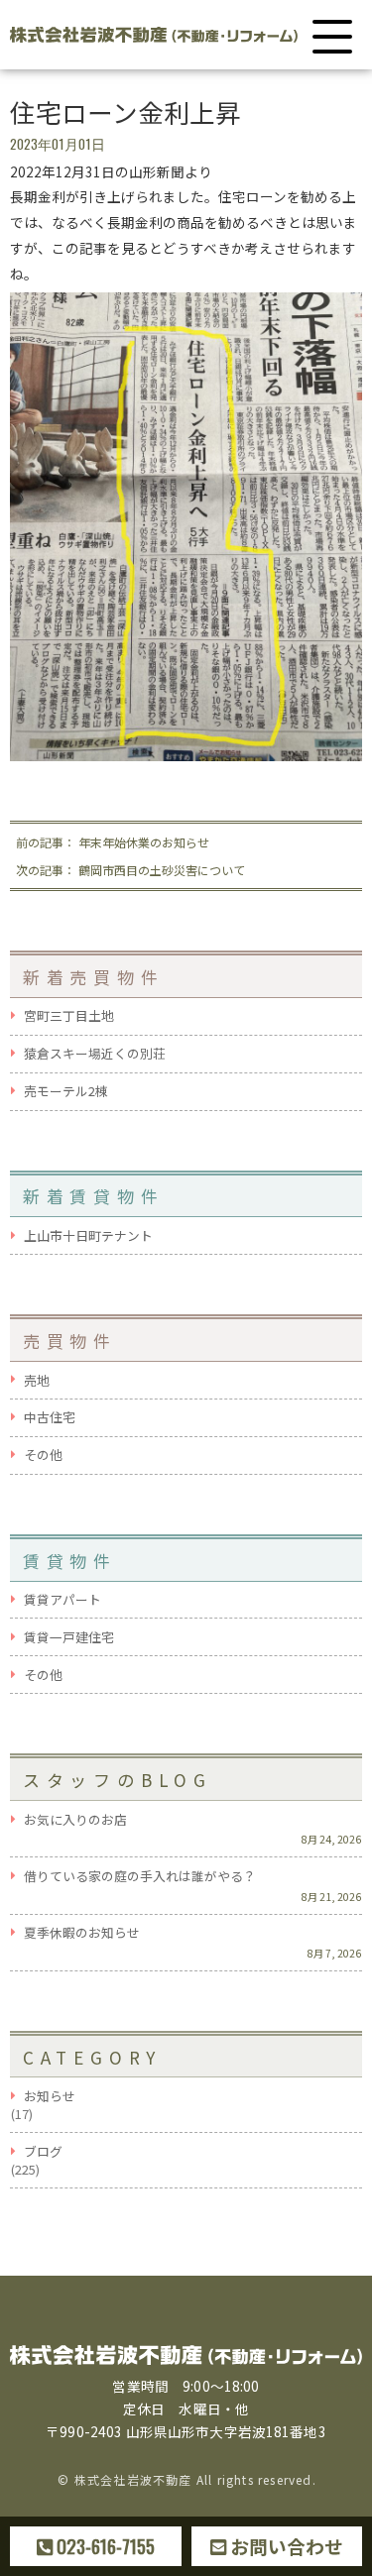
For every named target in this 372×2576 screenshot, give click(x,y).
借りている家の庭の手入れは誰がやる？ (140, 1876)
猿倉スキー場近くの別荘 (95, 1054)
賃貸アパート (62, 1600)
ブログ (43, 2152)
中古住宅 (50, 1417)
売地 (37, 1381)
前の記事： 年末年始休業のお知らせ (113, 842)
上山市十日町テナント (88, 1236)
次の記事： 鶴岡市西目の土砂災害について (130, 870)
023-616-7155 (104, 2546)
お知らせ (50, 2096)
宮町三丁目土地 (69, 1016)
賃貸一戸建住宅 (69, 1637)
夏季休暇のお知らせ (82, 1933)
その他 (43, 1455)
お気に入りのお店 (75, 1820)
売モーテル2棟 (66, 1091)
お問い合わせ (285, 2546)
